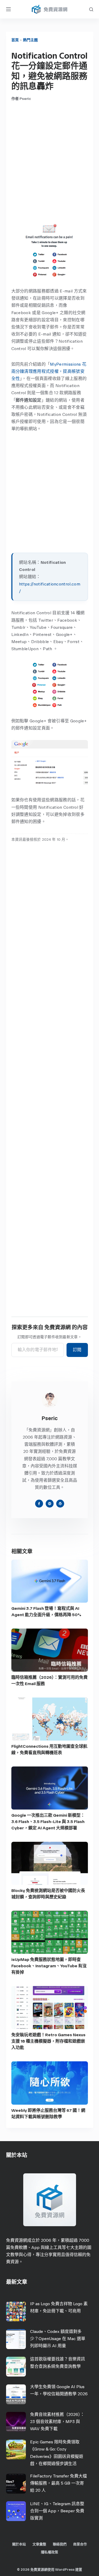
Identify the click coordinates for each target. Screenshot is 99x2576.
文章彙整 (39, 2544)
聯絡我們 (60, 2544)
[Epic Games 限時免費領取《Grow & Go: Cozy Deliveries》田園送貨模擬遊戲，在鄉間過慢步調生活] (16, 2450)
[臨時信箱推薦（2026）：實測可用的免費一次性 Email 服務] (50, 1650)
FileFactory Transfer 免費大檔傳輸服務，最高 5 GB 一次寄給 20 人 (58, 2483)
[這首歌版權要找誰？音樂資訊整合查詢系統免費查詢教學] (16, 2367)
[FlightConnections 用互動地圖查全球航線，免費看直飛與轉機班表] (50, 1719)
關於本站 (19, 2544)
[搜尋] (91, 9)
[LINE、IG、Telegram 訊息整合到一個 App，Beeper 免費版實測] (16, 2511)
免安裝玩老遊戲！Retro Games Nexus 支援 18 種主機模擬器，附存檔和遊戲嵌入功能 (48, 2041)
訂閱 (77, 1350)
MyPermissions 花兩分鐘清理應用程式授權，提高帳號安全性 (49, 371)
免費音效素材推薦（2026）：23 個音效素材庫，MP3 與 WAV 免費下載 (57, 2422)
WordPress (65, 2570)
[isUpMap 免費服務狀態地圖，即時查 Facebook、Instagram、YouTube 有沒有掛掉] (50, 1932)
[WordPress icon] (60, 1504)
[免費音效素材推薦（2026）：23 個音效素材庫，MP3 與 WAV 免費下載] (16, 2422)
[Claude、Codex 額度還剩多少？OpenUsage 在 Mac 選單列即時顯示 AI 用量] (16, 2339)
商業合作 (80, 2544)
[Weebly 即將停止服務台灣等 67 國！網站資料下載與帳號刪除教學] (50, 2083)
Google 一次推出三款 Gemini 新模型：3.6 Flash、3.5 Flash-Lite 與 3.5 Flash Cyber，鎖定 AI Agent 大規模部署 (48, 1822)
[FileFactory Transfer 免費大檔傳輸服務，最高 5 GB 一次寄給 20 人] (16, 2484)
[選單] (8, 9)
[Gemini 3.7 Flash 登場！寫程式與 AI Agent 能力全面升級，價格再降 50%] (50, 1581)
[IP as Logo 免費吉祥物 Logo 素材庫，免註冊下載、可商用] (16, 2311)
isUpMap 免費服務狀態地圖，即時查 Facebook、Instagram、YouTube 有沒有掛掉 (49, 1966)
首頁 (15, 40)
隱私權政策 (49, 2552)
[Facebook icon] (39, 1504)
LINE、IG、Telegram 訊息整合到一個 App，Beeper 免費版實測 (57, 2511)
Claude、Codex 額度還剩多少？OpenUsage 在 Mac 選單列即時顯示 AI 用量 (58, 2339)
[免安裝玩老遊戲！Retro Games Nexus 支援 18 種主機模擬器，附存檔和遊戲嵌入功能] (50, 2008)
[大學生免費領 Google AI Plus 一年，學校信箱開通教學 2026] (16, 2394)
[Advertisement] (49, 162)
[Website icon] (50, 1504)
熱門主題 (30, 40)
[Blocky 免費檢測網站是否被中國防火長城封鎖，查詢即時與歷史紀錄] (50, 1863)
